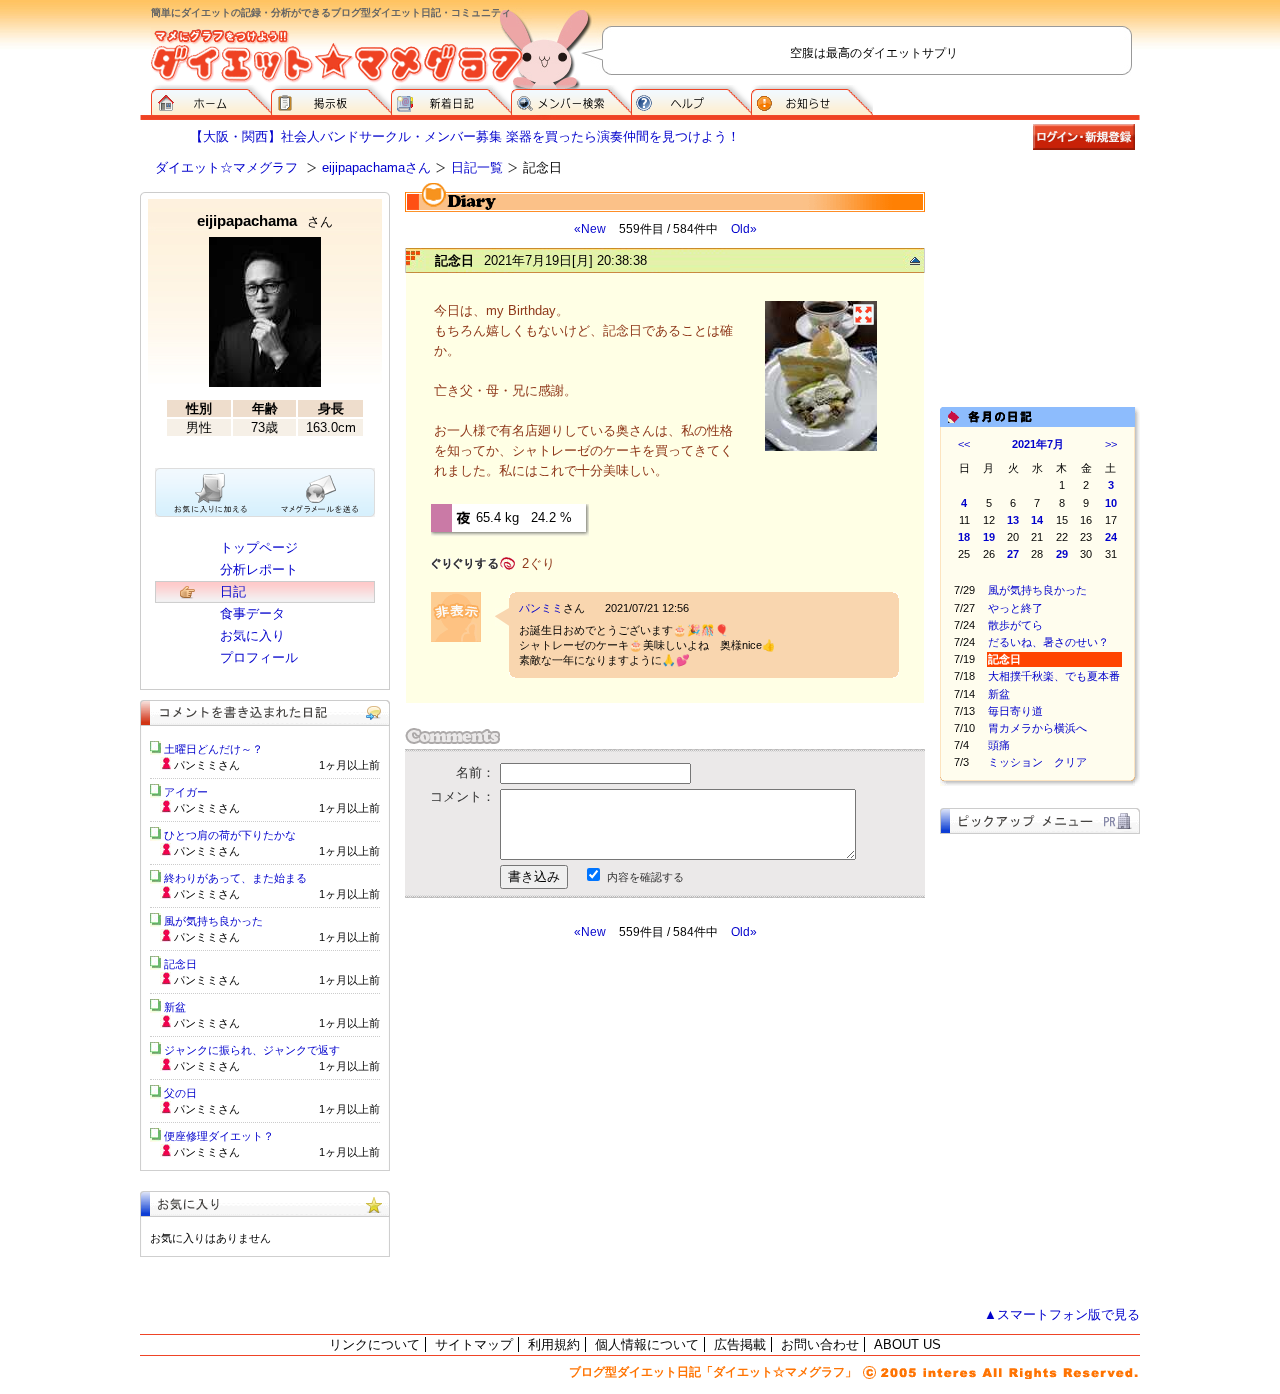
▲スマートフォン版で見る (1062, 1314)
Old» (744, 229)
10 (1111, 503)
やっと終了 (1015, 608)
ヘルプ (691, 100)
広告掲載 (740, 1344)
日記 (233, 591)
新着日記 (451, 100)
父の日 (180, 1093)
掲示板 (331, 100)
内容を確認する (645, 877)
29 (1062, 554)
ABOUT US (907, 1344)
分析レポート (259, 569)
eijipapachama (265, 220)
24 (1111, 537)
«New (590, 229)
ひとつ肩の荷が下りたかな (230, 835)
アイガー (186, 792)
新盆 (999, 694)
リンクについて (374, 1344)
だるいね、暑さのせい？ (1048, 642)
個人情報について (647, 1344)
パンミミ (541, 608)
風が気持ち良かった (1037, 590)
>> (1111, 444)
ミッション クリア (1037, 762)
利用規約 (554, 1344)
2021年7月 (1038, 444)
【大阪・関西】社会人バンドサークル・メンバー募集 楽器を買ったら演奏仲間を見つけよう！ (465, 136)
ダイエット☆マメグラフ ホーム (211, 100)
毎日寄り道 (1015, 711)
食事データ (252, 613)
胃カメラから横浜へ (1037, 728)
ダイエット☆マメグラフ (226, 167)
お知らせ (812, 100)
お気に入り (252, 635)
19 (989, 537)
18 (964, 537)
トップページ (259, 547)
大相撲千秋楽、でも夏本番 (1054, 676)
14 (1037, 520)
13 (1013, 520)
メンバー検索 (571, 100)
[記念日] (821, 448)
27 (1013, 554)
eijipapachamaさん (376, 167)
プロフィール (259, 657)
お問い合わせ (820, 1344)
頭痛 (999, 745)
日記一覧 (477, 167)
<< (964, 444)
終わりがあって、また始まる (235, 878)
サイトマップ (474, 1344)
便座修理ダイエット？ (219, 1136)
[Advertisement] (593, 1120)
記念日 (180, 964)
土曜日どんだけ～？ (213, 749)
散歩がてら (1015, 625)
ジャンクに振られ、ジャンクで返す (252, 1050)
